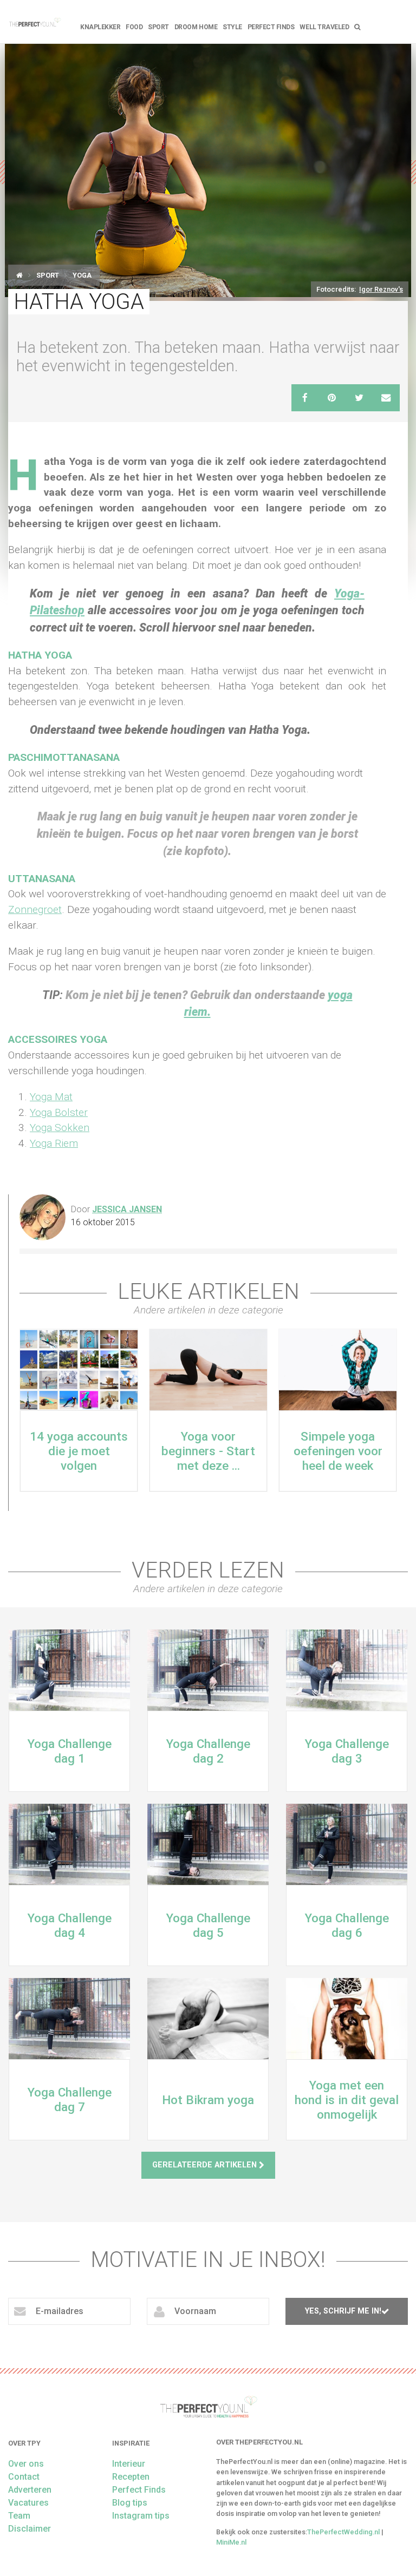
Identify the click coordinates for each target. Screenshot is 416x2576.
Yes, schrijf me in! (343, 2311)
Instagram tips (141, 2516)
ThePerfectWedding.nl (343, 2532)
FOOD (134, 27)
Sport (158, 27)
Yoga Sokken (60, 1128)
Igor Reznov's (381, 289)
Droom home (196, 27)
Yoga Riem (54, 1143)
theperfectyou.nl (35, 22)
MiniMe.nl (231, 2542)
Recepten (131, 2477)
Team (19, 2516)
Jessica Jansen (127, 1209)
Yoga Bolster (59, 1112)
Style (232, 27)
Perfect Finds (271, 27)
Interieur (129, 2464)
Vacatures (28, 2503)
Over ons (26, 2464)
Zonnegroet (35, 909)
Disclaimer (30, 2529)
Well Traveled (324, 27)
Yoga (82, 275)
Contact (24, 2477)
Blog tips (130, 2503)
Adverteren (30, 2490)
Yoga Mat (51, 1097)
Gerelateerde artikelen (206, 2165)
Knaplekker (100, 27)
